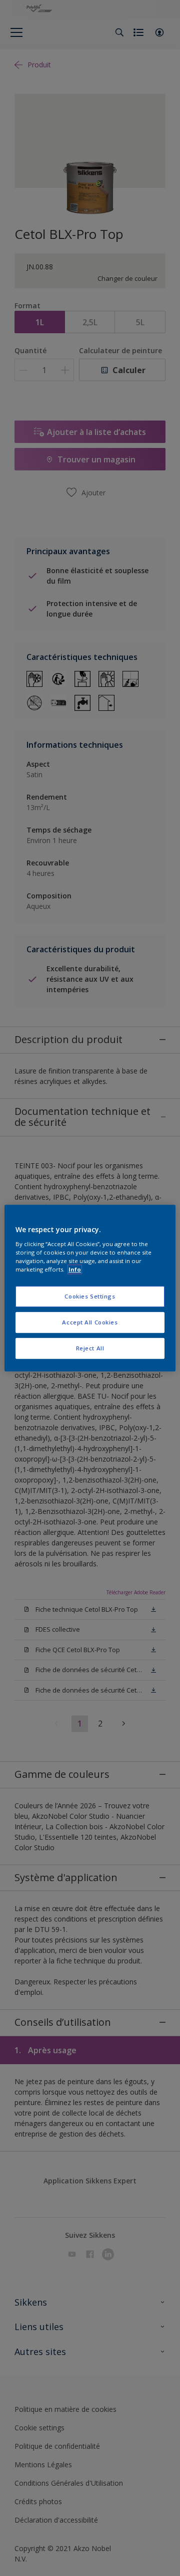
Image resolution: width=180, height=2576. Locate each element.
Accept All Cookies (90, 1322)
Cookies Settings (90, 1296)
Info (75, 1269)
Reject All (90, 1348)
